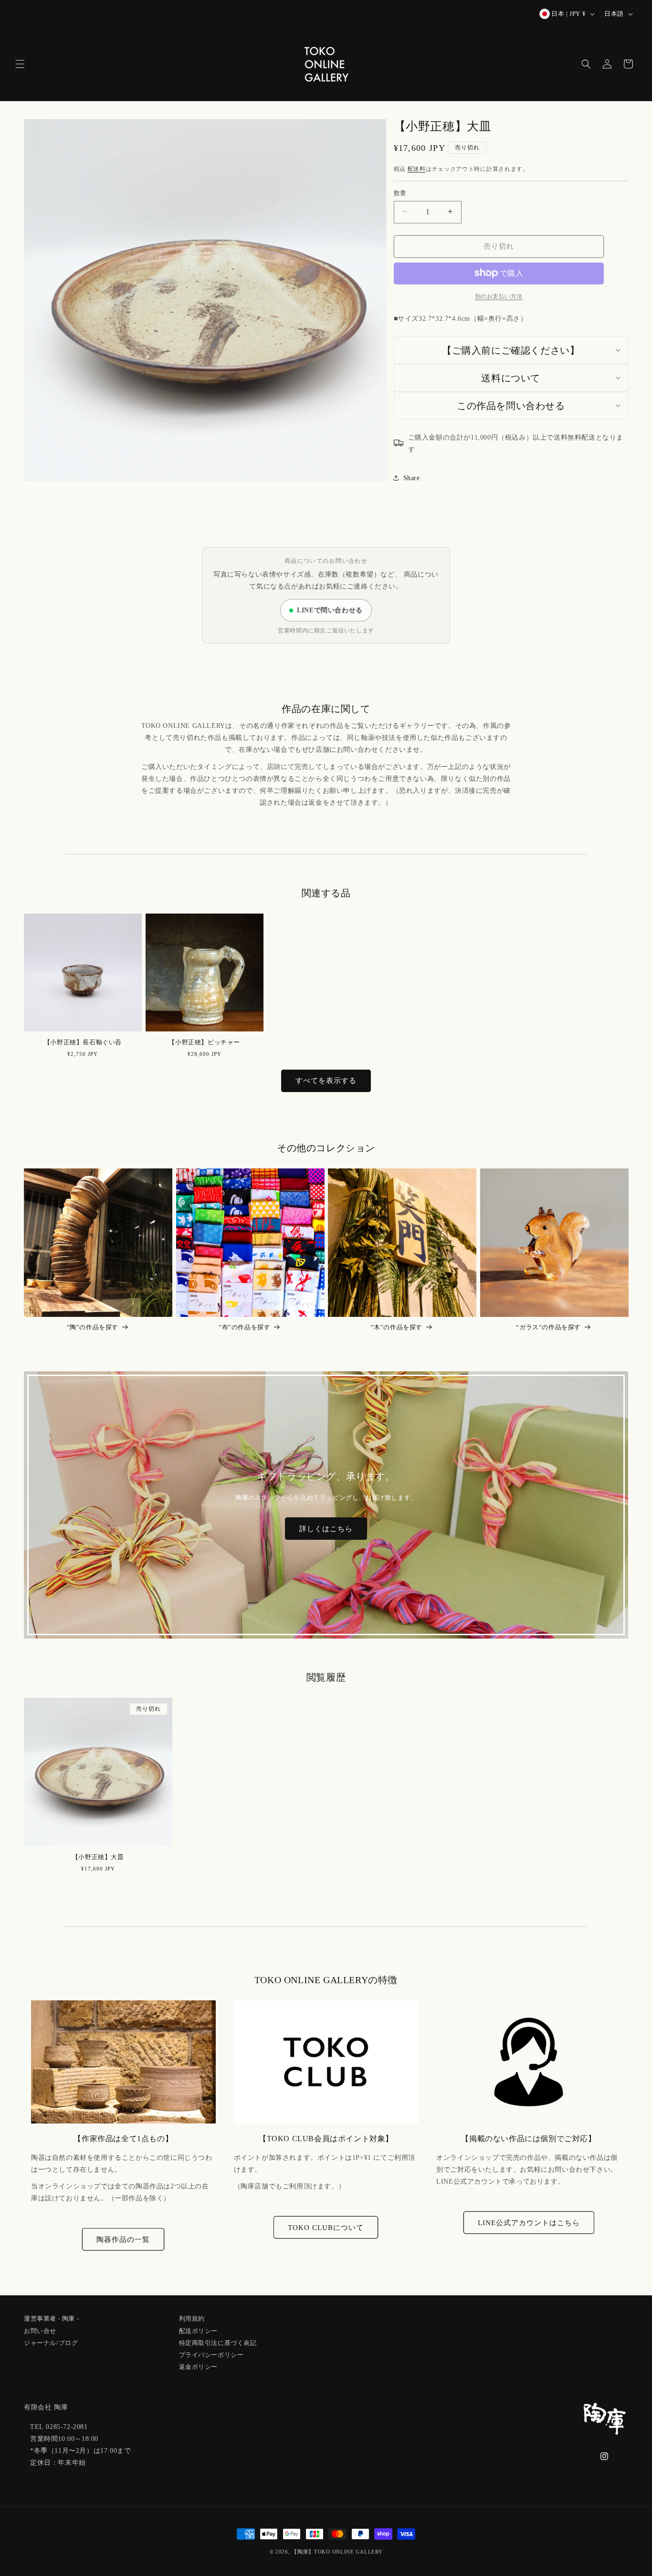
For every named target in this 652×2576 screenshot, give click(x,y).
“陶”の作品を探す (93, 1327)
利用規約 (192, 2319)
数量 (400, 193)
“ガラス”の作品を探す (548, 1327)
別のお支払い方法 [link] (499, 296)
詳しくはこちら (326, 1529)
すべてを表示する (326, 1081)
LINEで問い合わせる (330, 610)
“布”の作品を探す (244, 1327)
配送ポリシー (199, 2329)
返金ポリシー (199, 2365)
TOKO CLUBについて (326, 2228)
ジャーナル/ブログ (51, 2341)
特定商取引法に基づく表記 (218, 2341)
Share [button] (412, 478)
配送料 (417, 168)
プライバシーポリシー (211, 2353)
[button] (20, 64)
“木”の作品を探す (397, 1327)
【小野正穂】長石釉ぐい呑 (83, 1042)
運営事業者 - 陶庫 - (51, 2319)
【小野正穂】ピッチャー (204, 1042)
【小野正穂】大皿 (98, 1857)
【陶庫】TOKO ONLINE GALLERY (337, 2552)
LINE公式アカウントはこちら (529, 2223)
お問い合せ (40, 2329)
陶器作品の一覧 (123, 2240)
